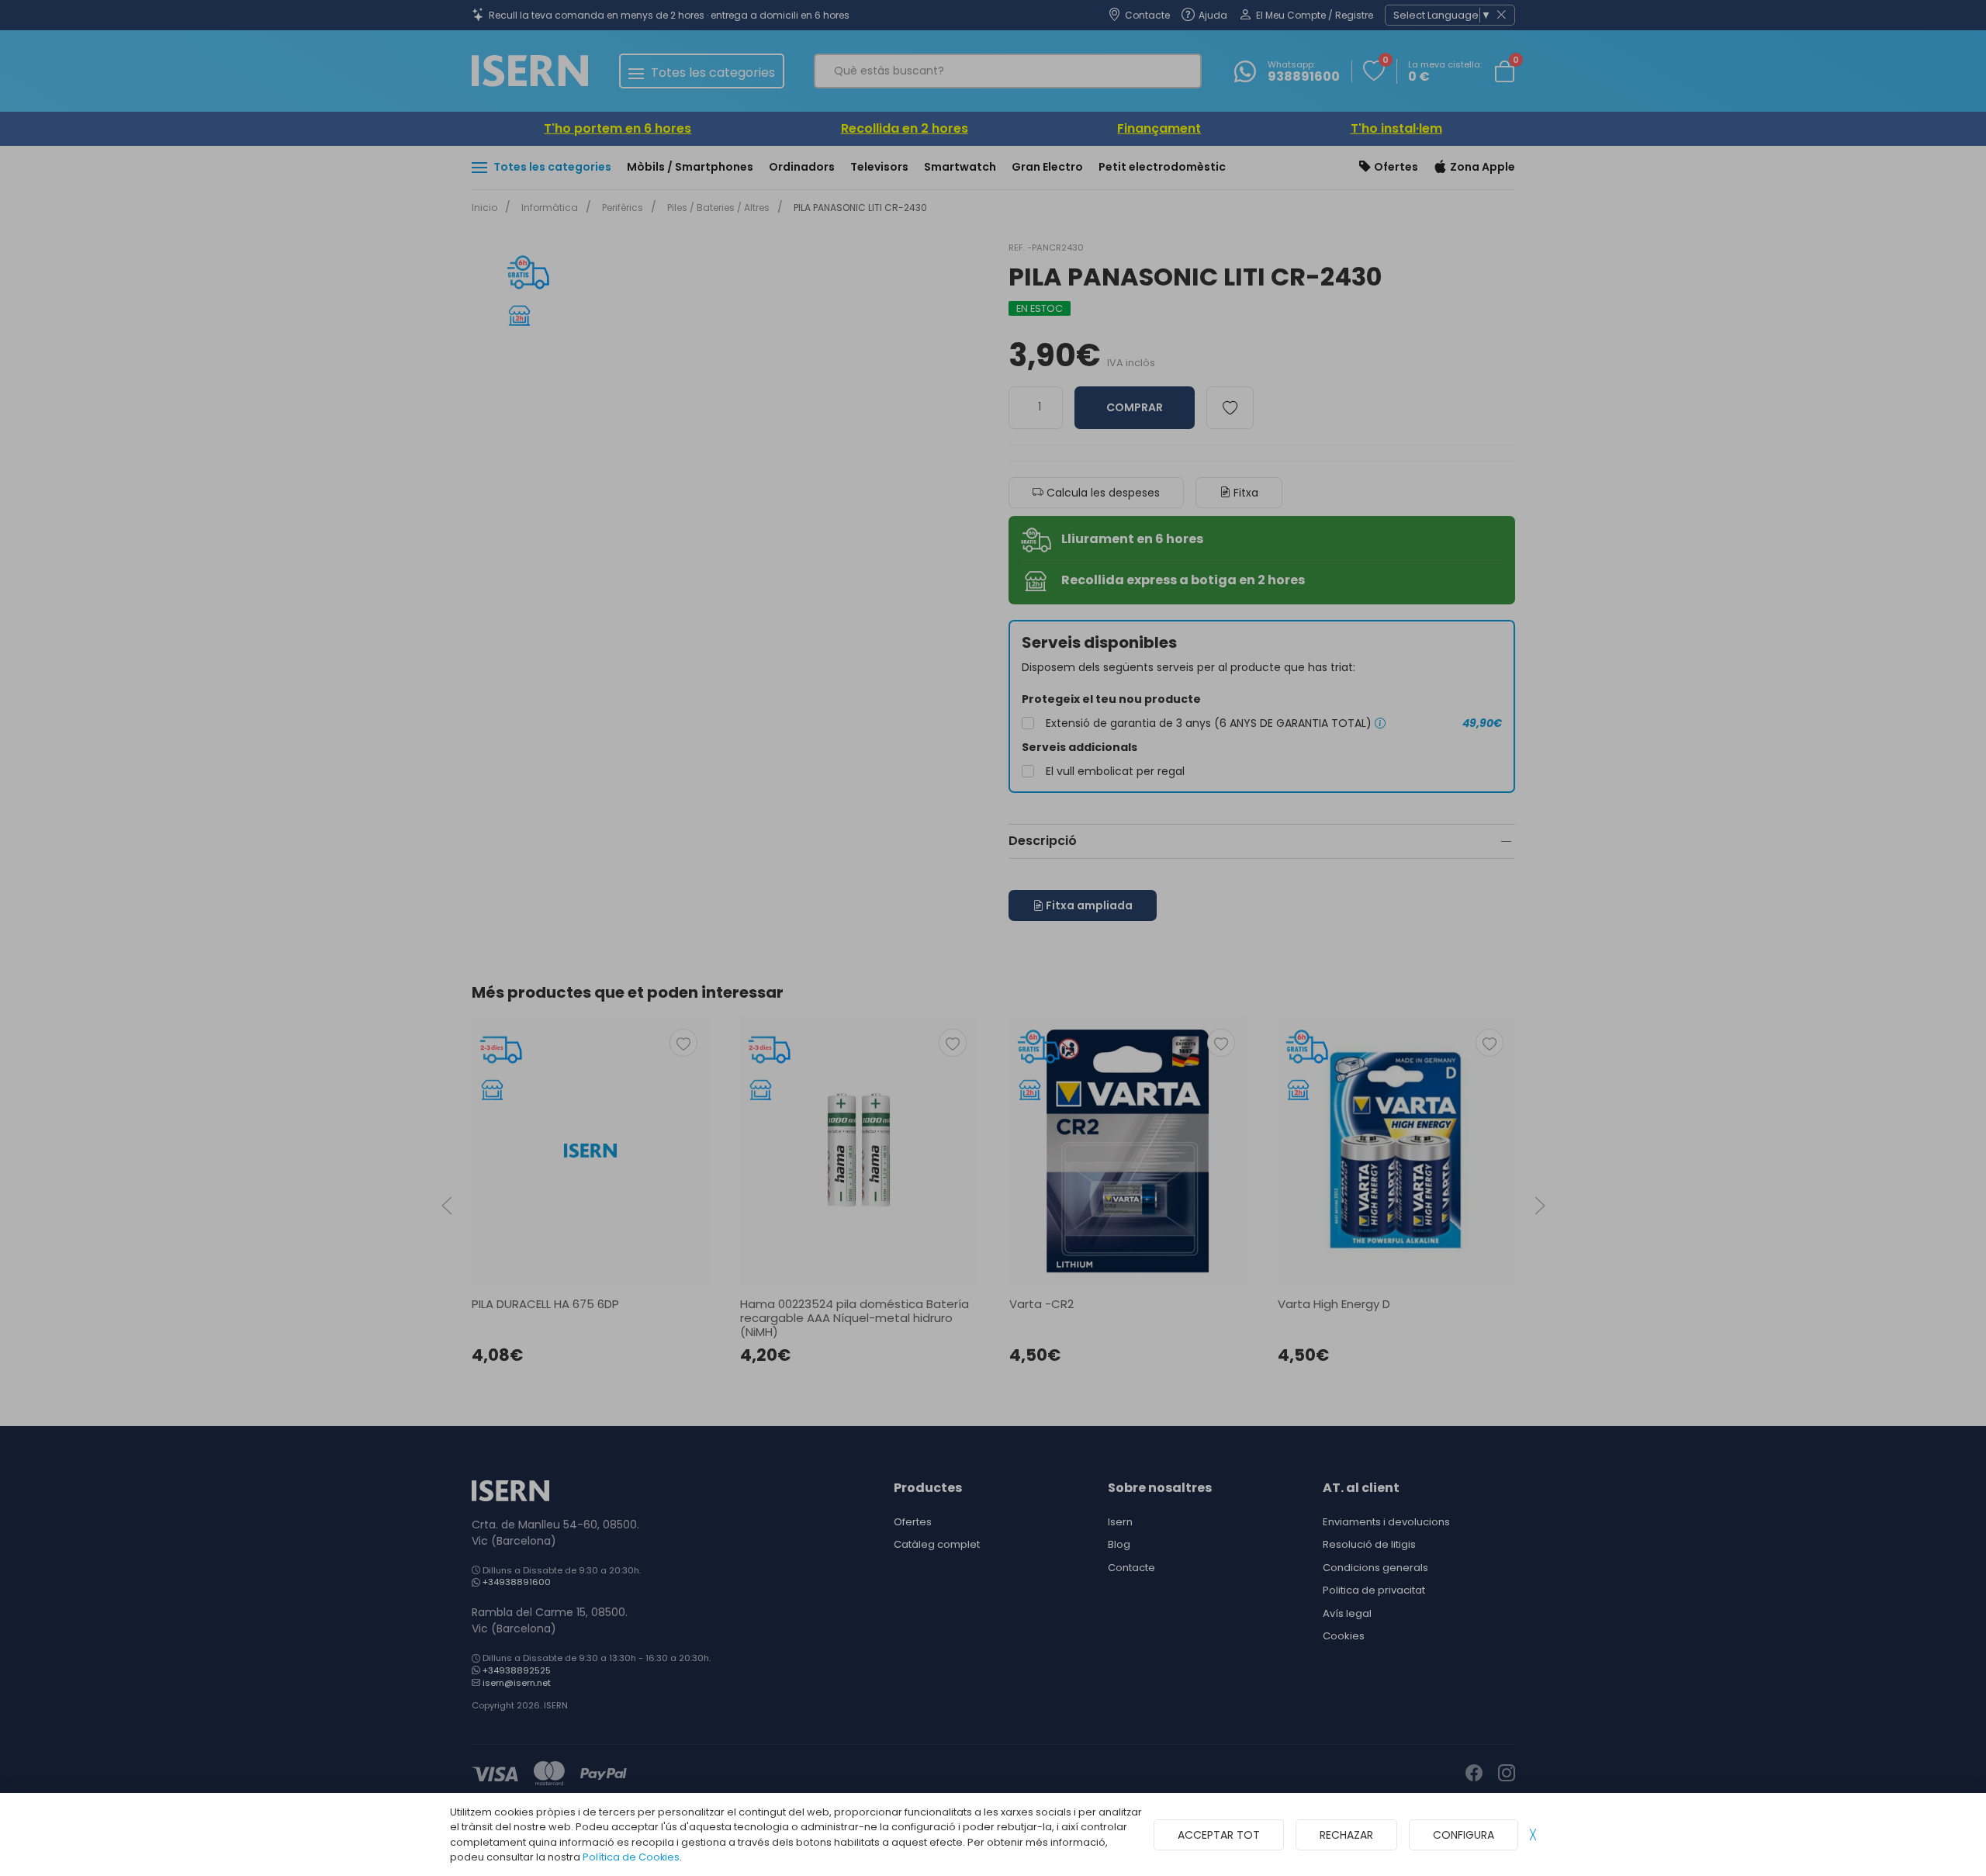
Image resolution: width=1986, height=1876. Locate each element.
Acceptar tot (1219, 1835)
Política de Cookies (631, 1857)
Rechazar (1346, 1835)
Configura (1464, 1835)
